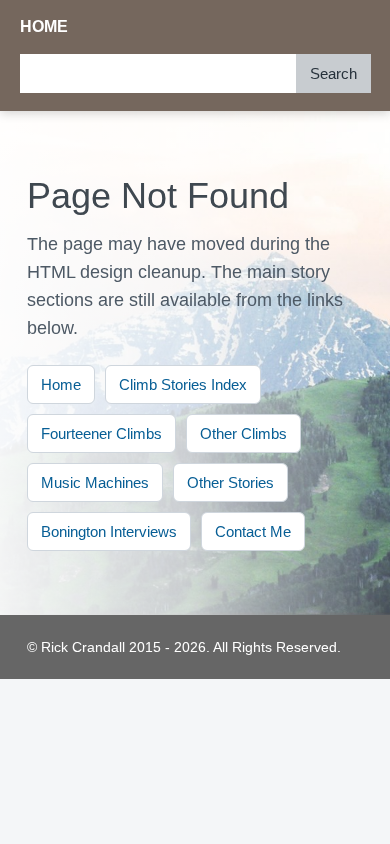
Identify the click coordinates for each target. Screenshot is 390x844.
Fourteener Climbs (101, 433)
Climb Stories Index (183, 384)
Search (333, 73)
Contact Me (253, 531)
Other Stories (230, 482)
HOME (44, 26)
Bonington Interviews (109, 531)
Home (61, 384)
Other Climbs (243, 433)
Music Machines (95, 482)
